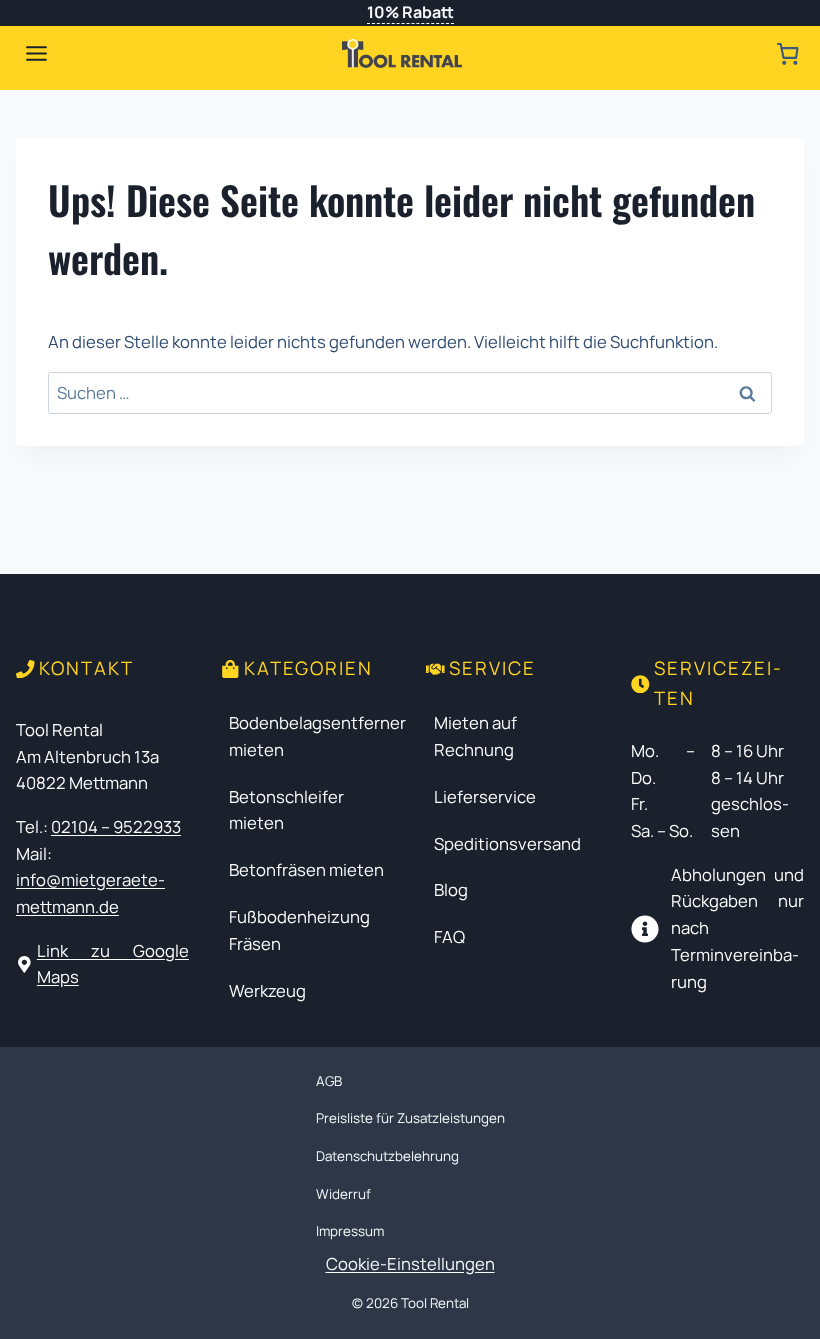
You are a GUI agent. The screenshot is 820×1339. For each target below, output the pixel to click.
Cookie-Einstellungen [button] (410, 1263)
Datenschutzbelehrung (387, 1156)
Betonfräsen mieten (306, 869)
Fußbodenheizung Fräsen (299, 930)
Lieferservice (485, 796)
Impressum (350, 1231)
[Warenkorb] (787, 53)
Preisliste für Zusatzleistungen (410, 1118)
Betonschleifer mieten (286, 810)
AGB (329, 1081)
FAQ (449, 936)
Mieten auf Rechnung (475, 736)
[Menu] (36, 53)
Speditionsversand (507, 843)
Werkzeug (267, 990)
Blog (451, 889)
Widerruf (343, 1194)
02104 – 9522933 (116, 826)
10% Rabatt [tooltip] (410, 12)
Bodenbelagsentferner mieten (317, 736)
